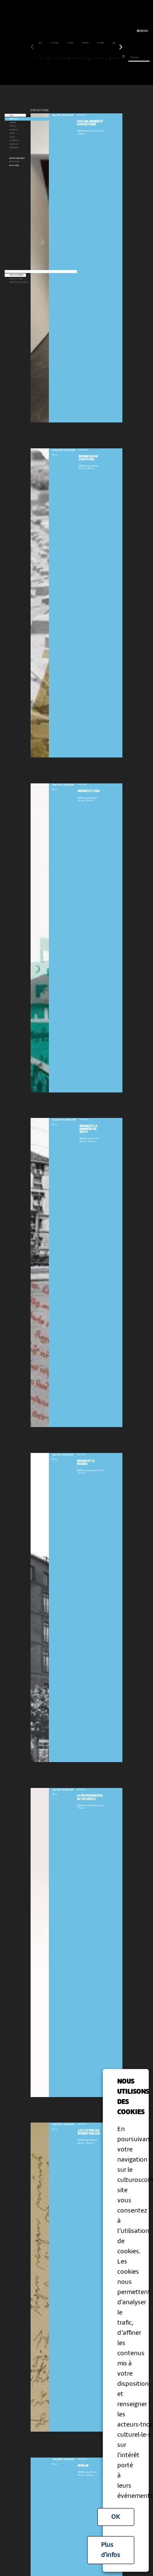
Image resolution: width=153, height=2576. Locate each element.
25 (103, 58)
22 (94, 58)
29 (115, 58)
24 (100, 58)
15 (74, 58)
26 (106, 58)
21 (91, 58)
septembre (55, 43)
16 (76, 58)
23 (97, 58)
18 (82, 58)
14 (71, 58)
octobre (70, 43)
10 (59, 58)
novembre (86, 43)
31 (121, 58)
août (41, 43)
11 (62, 58)
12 (65, 58)
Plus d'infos (111, 2550)
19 (85, 58)
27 (109, 58)
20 (88, 58)
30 (118, 58)
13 (68, 58)
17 (79, 58)
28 (112, 58)
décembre (101, 43)
